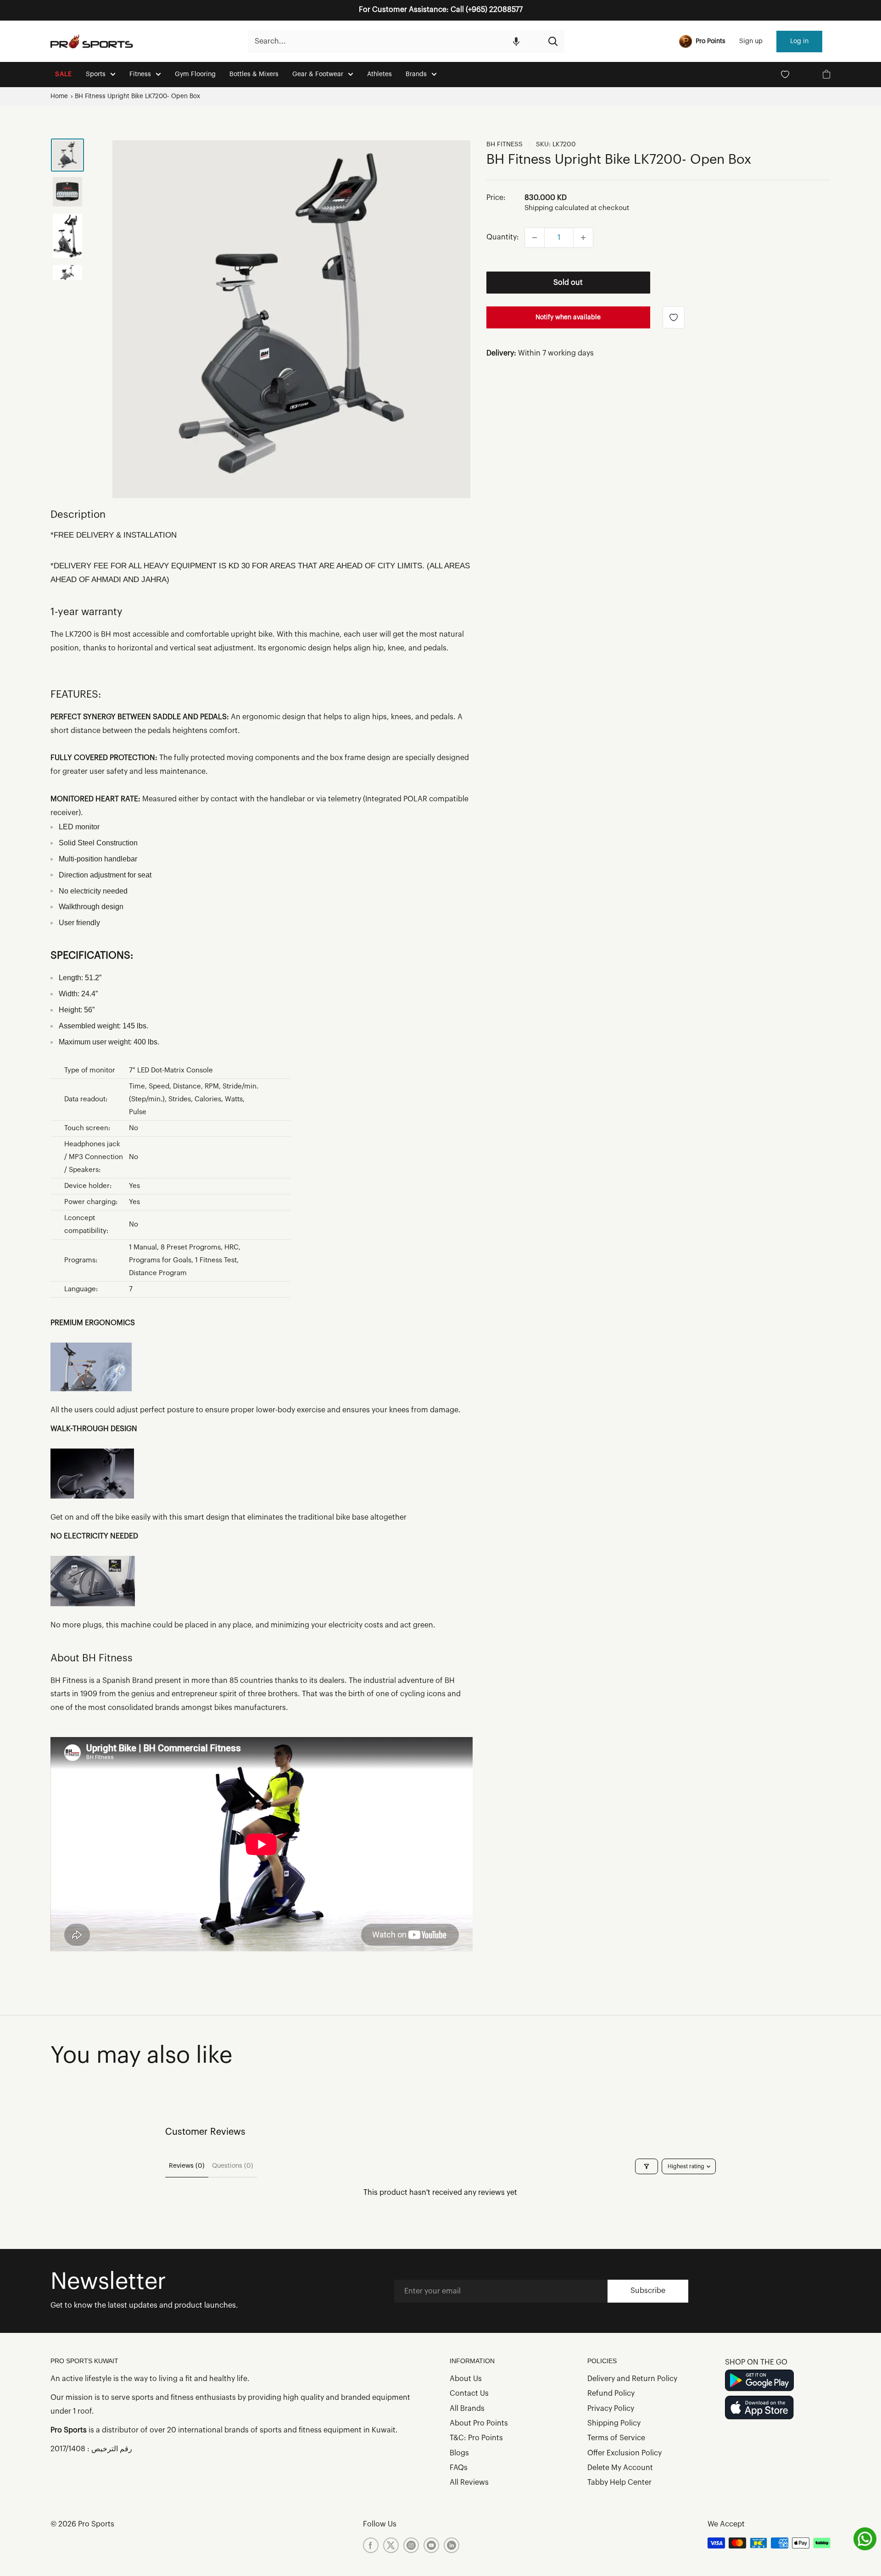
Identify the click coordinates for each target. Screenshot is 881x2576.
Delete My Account (620, 2468)
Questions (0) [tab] (233, 2166)
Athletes (379, 74)
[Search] (553, 41)
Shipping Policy (614, 2423)
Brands (416, 74)
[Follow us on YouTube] (431, 2545)
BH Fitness (505, 144)
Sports (96, 74)
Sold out (568, 283)
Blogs (459, 2453)
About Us (466, 2379)
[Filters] (647, 2166)
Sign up (751, 41)
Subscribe (648, 2291)
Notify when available (568, 317)
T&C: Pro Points (476, 2438)
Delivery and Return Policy (632, 2379)
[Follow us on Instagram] (411, 2545)
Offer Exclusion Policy (625, 2453)
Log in (799, 41)
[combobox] (395, 41)
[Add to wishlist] (674, 317)
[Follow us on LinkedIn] (452, 2545)
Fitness (140, 74)
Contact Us (469, 2393)
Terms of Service (616, 2438)
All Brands (467, 2409)
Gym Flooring (195, 74)
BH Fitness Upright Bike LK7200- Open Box (137, 96)
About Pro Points (479, 2423)
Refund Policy (611, 2393)
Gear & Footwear (318, 74)
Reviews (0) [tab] (187, 2166)
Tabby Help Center (619, 2482)
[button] (516, 41)
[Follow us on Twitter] (391, 2545)
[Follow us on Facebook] (371, 2545)
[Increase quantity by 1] (583, 238)
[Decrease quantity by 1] (535, 238)
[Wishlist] (785, 74)
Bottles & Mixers (254, 74)
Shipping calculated (557, 208)
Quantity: (503, 237)
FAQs (459, 2468)
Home (59, 96)
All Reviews (469, 2482)
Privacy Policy (611, 2409)
